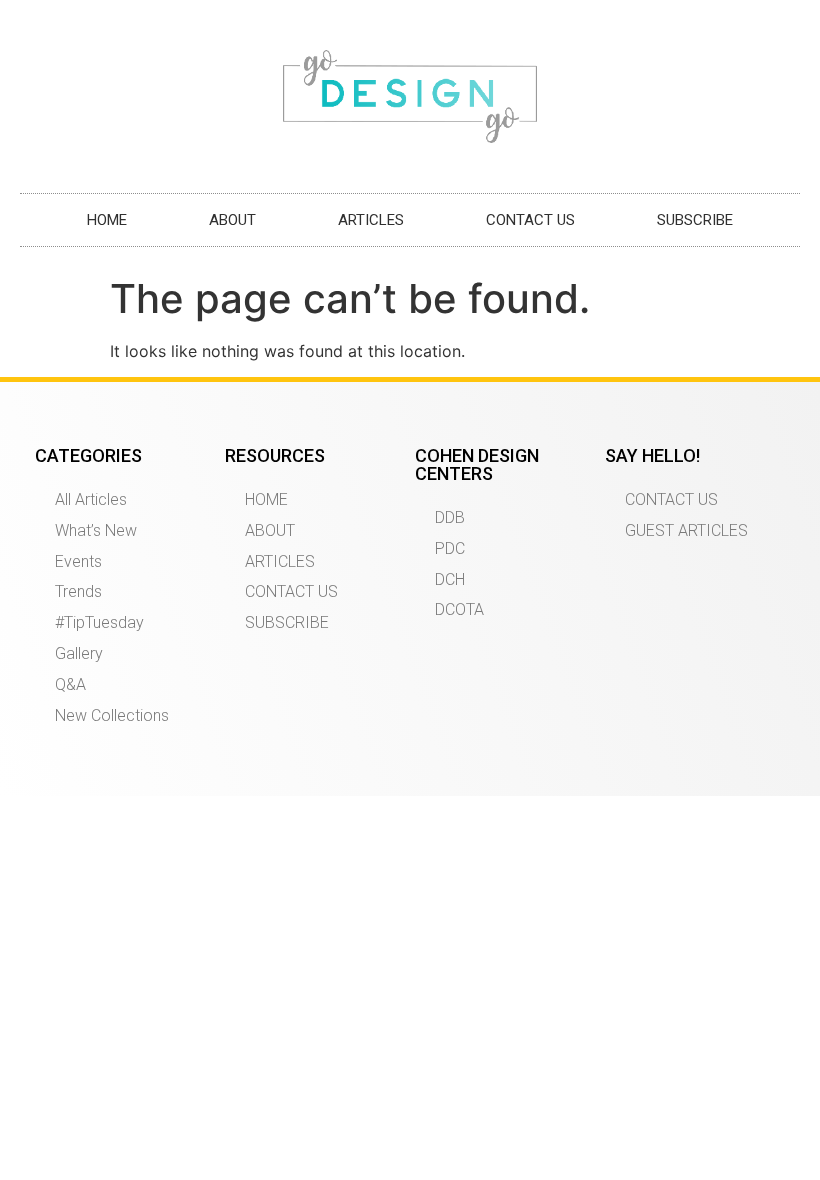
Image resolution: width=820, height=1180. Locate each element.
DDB (450, 517)
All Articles (91, 499)
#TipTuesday (99, 622)
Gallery (79, 653)
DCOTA (459, 609)
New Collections (112, 715)
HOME (107, 220)
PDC (450, 548)
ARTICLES (371, 220)
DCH (450, 579)
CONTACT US (530, 220)
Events (78, 561)
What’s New (96, 530)
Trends (78, 591)
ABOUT (232, 220)
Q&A (70, 684)
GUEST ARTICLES (686, 530)
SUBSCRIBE (695, 220)
